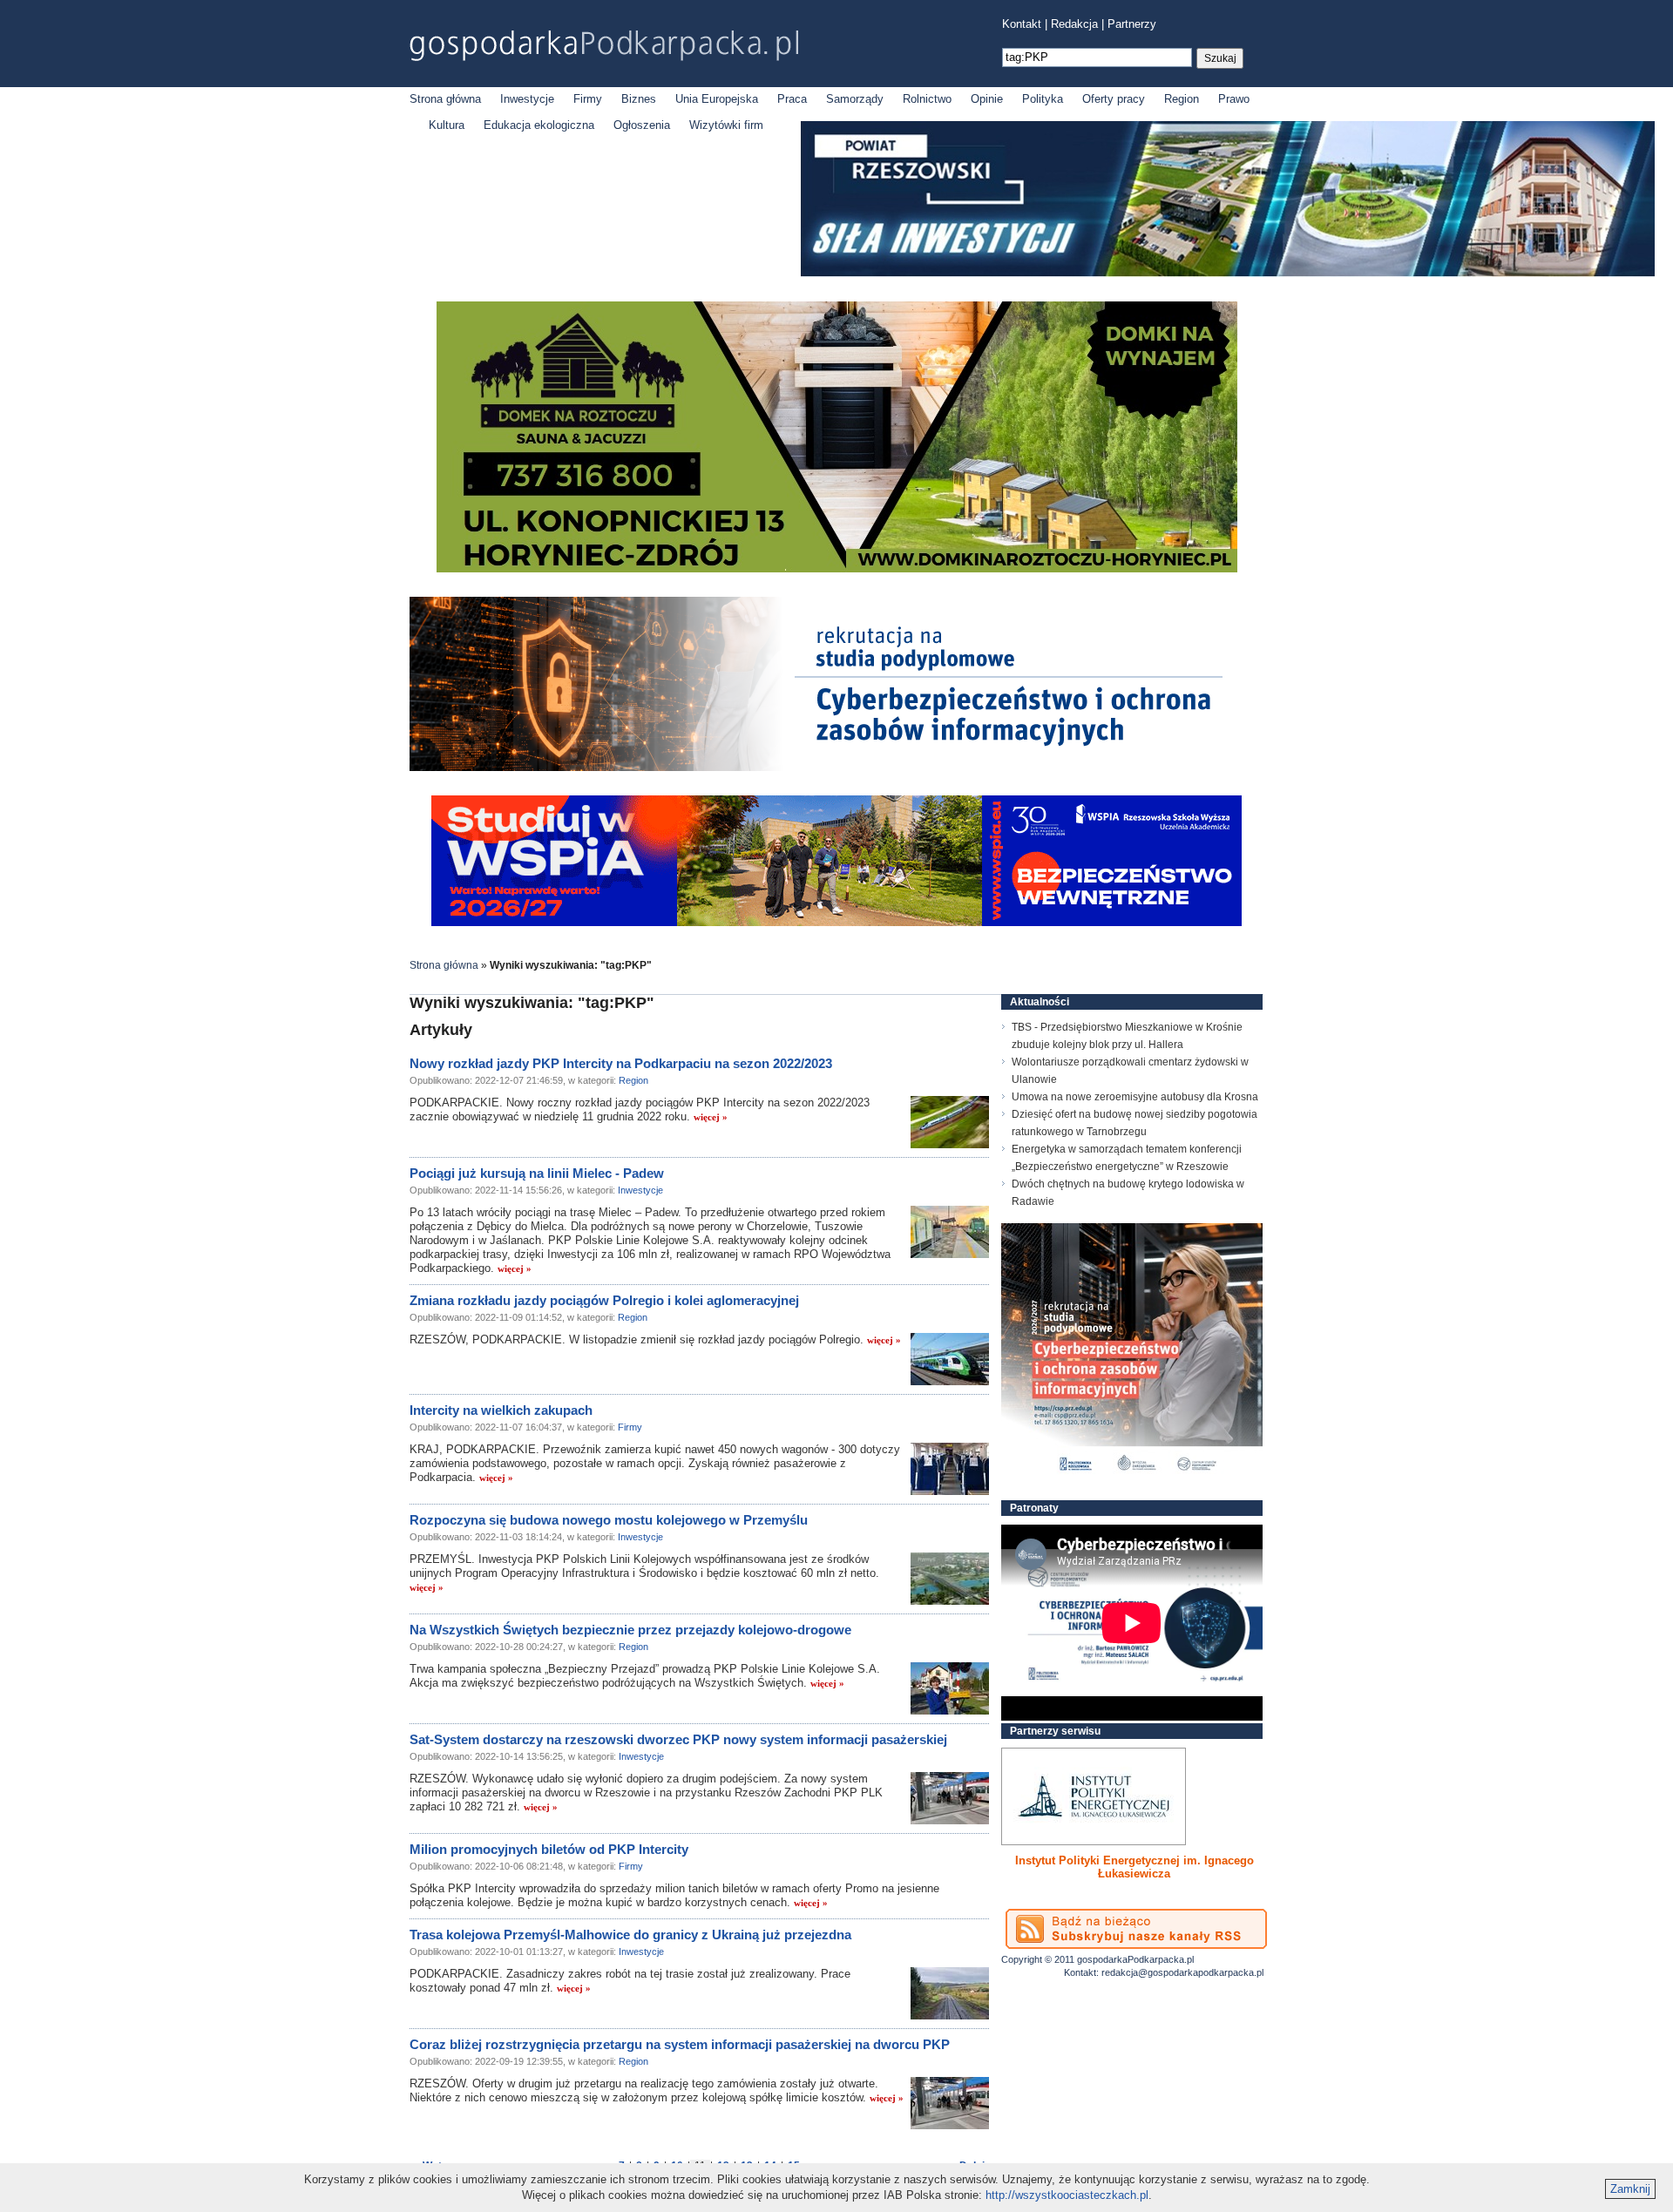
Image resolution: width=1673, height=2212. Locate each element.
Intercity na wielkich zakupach (501, 1410)
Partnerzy (1132, 24)
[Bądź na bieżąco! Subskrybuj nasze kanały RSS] (1136, 1929)
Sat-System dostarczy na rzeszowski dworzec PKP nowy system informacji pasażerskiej (678, 1739)
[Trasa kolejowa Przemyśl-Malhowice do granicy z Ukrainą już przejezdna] (950, 1993)
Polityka (1043, 99)
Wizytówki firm (726, 125)
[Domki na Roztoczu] (837, 568)
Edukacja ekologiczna (539, 125)
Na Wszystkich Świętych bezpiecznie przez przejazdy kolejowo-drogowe (630, 1630)
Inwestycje (527, 99)
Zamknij (1630, 2189)
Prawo (1234, 99)
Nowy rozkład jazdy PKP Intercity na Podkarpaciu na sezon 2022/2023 (621, 1063)
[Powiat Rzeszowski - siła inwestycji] (1228, 273)
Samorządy (855, 99)
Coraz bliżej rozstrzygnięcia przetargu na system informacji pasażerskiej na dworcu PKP (680, 2044)
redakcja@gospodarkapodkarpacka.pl (1182, 1972)
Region (1182, 99)
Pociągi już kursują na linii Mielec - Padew (537, 1173)
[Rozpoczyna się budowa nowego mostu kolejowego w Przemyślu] (950, 1579)
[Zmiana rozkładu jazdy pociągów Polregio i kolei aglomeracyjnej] (950, 1359)
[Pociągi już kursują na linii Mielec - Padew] (950, 1232)
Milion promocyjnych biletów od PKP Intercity (549, 1849)
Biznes (639, 99)
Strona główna (445, 99)
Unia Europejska (717, 99)
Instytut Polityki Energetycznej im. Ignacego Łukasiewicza (1135, 1867)
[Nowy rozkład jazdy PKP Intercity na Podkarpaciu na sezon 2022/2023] (950, 1122)
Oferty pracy (1114, 99)
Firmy (588, 99)
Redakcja (1074, 24)
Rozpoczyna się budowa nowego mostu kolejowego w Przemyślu (609, 1520)
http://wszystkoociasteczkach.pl (1067, 2195)
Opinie (987, 99)
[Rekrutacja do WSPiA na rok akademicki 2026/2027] (836, 922)
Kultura (447, 125)
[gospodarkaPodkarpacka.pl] (604, 46)
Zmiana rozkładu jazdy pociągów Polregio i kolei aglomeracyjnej (604, 1300)
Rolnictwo (927, 99)
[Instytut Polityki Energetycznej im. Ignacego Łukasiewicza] (1094, 1796)
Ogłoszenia (642, 125)
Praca (792, 99)
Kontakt (1022, 24)
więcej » (711, 1117)
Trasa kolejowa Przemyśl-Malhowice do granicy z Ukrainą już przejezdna (630, 1935)
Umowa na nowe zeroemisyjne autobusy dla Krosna (1135, 1097)
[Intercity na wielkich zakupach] (950, 1469)
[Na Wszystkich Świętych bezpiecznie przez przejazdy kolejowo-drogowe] (950, 1688)
